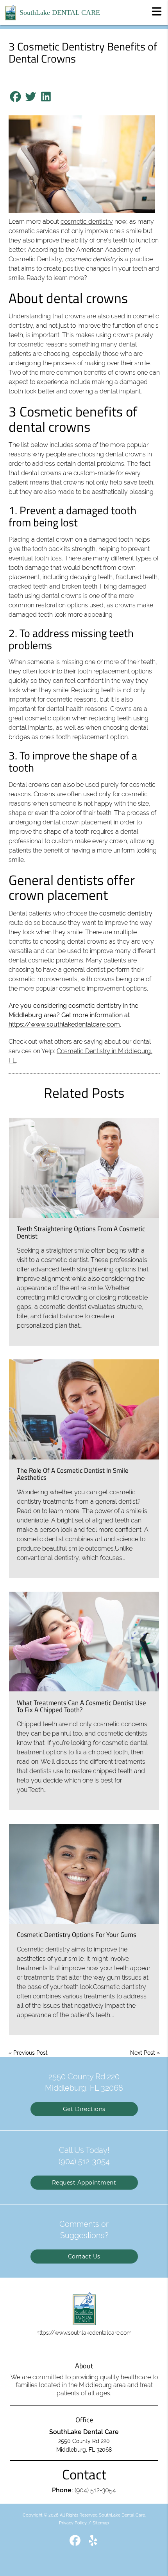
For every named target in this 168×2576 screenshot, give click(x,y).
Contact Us (84, 2256)
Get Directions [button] (84, 2109)
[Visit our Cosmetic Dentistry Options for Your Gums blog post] (84, 1874)
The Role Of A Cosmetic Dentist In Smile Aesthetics (73, 1474)
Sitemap (101, 2523)
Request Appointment (84, 2183)
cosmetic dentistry (87, 222)
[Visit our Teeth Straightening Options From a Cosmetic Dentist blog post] (84, 1168)
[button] (157, 11)
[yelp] (93, 2544)
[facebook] (76, 2544)
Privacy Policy (73, 2523)
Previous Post (30, 2053)
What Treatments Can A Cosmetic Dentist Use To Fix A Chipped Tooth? (81, 1706)
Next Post (143, 2053)
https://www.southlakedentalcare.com (64, 1024)
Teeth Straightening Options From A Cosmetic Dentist (81, 1232)
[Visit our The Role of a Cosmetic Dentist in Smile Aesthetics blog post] (84, 1409)
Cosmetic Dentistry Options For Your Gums (77, 1935)
